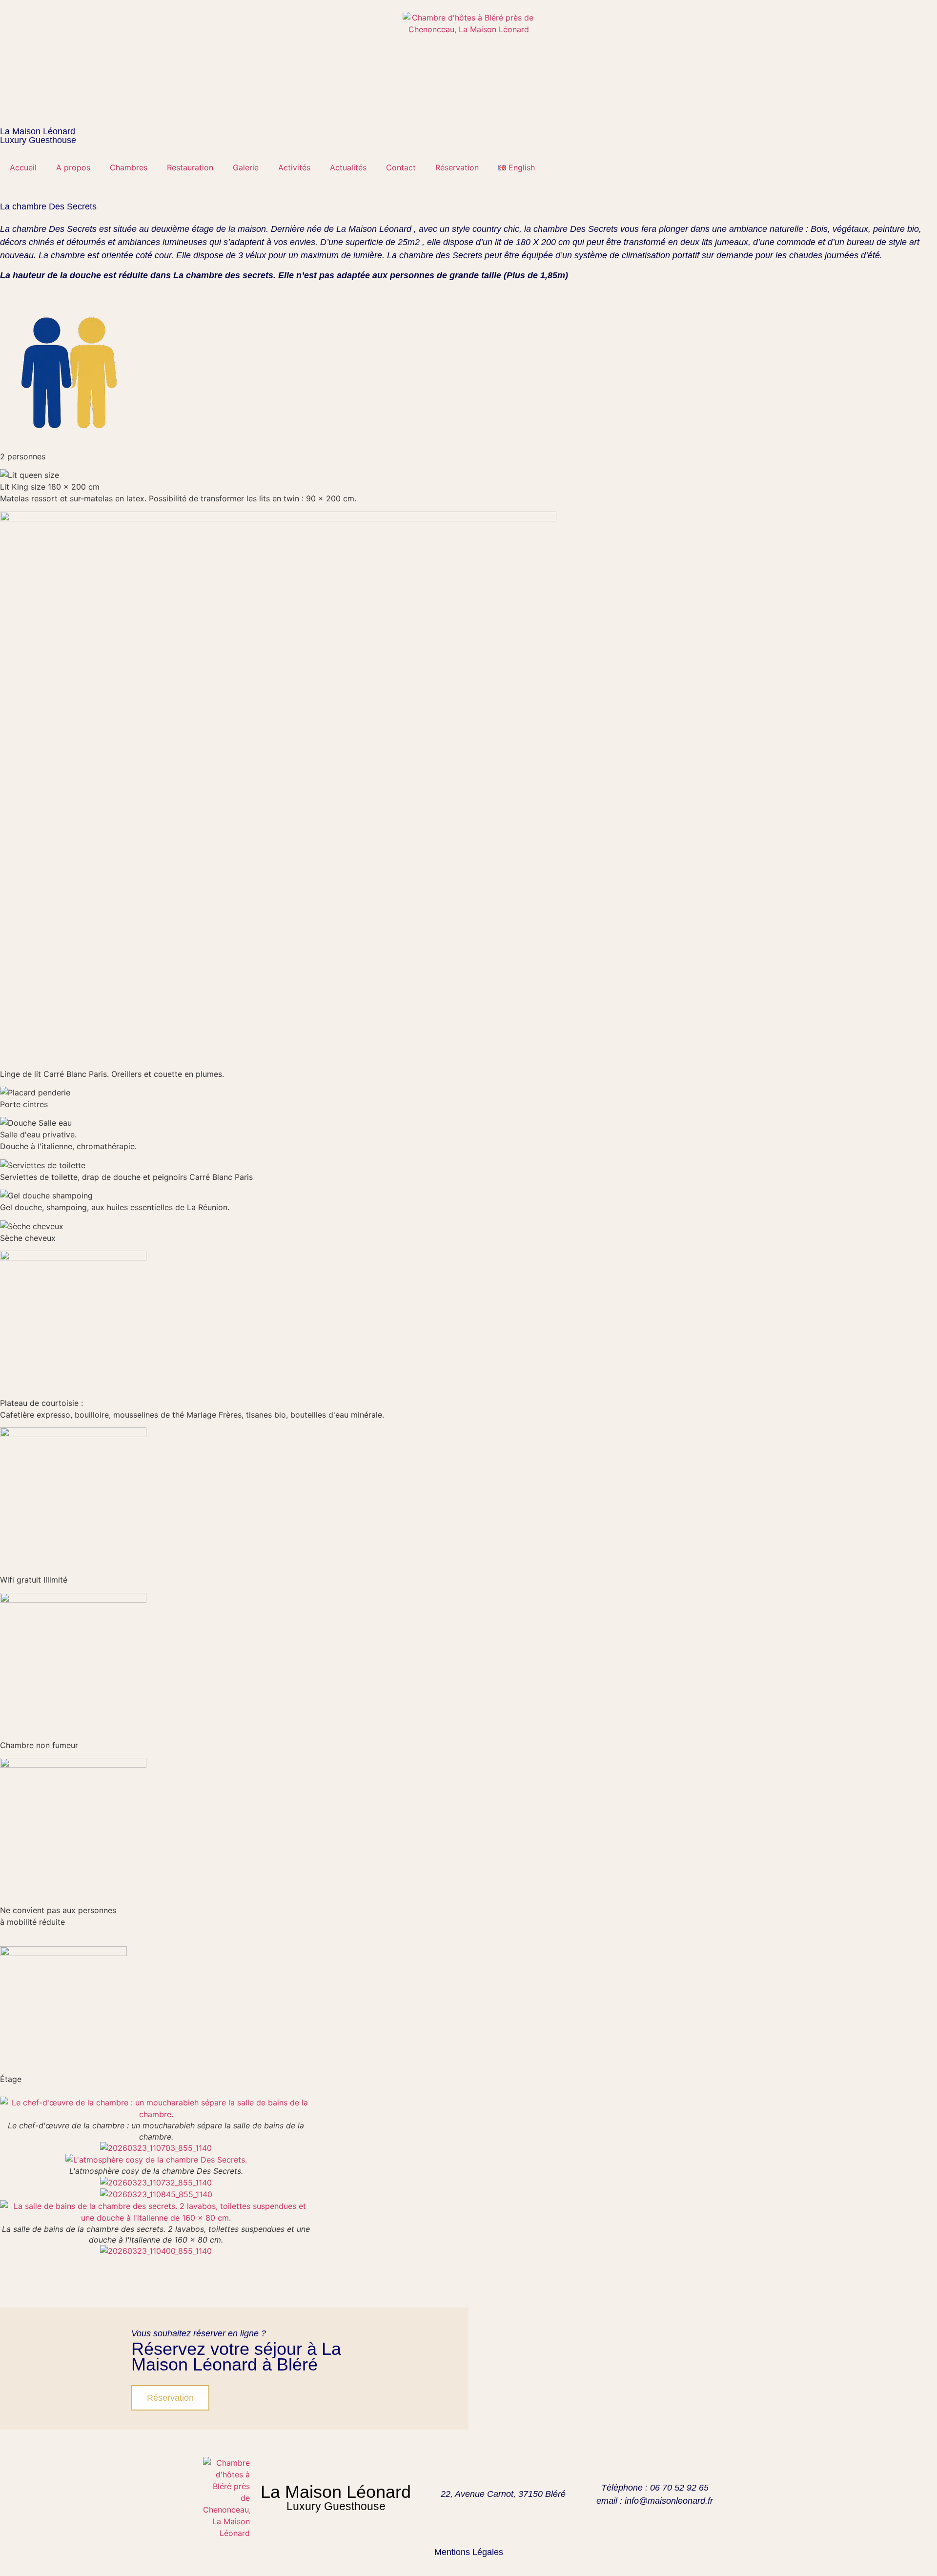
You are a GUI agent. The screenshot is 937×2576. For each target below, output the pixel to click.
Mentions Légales (469, 2552)
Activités (294, 167)
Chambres (129, 167)
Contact (401, 167)
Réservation (457, 167)
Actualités (348, 167)
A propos (73, 167)
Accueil (23, 167)
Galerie (246, 167)
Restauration (190, 167)
